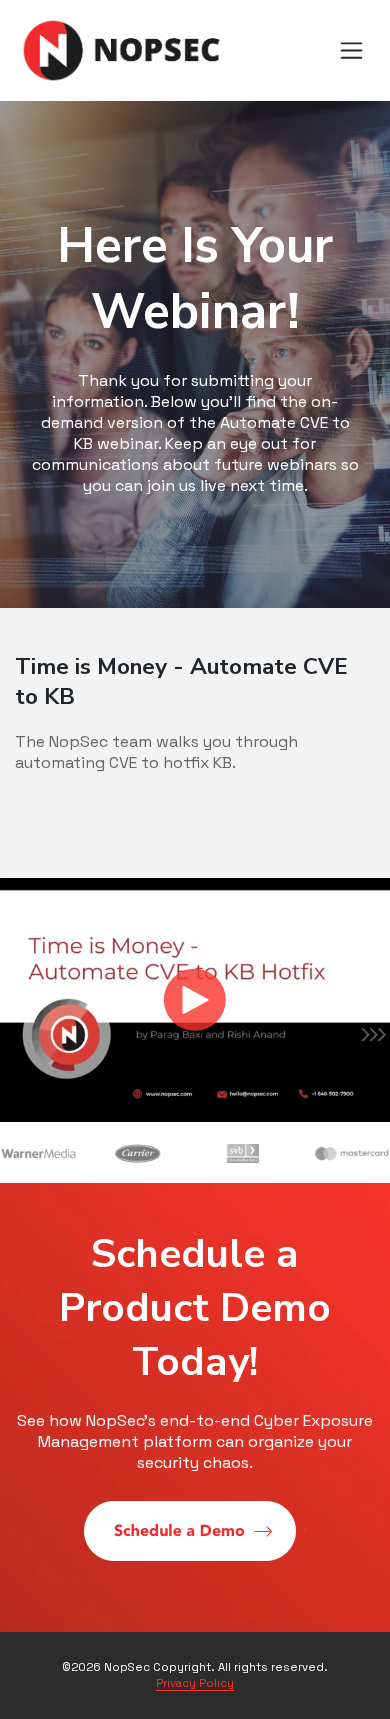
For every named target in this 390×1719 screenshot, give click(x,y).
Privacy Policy (195, 1683)
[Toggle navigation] (352, 51)
